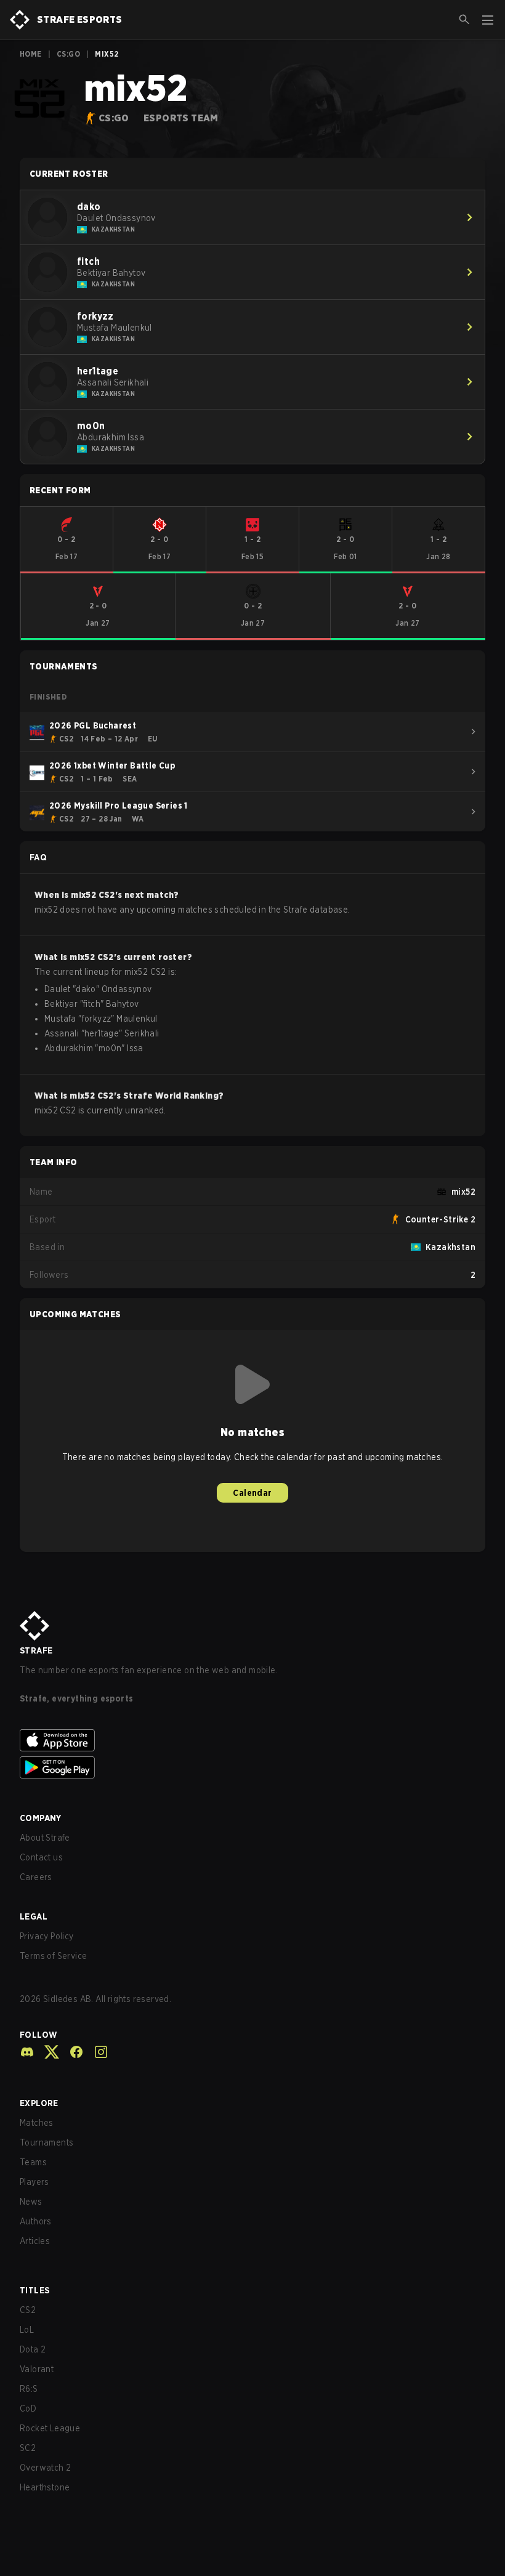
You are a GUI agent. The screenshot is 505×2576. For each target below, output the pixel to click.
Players (34, 2182)
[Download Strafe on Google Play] (252, 1767)
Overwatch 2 (45, 2468)
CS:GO (68, 54)
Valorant (37, 2369)
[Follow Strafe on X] (47, 2052)
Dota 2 (33, 2349)
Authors (36, 2221)
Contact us (41, 1857)
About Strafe (45, 1838)
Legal (34, 1916)
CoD (28, 2408)
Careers (36, 1877)
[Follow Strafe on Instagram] (96, 2052)
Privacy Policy (47, 1936)
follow (38, 2035)
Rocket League (50, 2428)
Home (31, 54)
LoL (27, 2330)
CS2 (28, 2310)
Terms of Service (53, 1956)
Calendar (252, 1493)
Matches (37, 2123)
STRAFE (36, 1650)
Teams (33, 2162)
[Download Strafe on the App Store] (252, 1740)
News (31, 2202)
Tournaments (46, 2142)
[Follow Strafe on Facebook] (71, 2052)
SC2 (28, 2448)
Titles (34, 2290)
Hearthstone (45, 2487)
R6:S (29, 2389)
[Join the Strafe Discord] (27, 2052)
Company (41, 1818)
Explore (39, 2103)
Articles (35, 2241)
